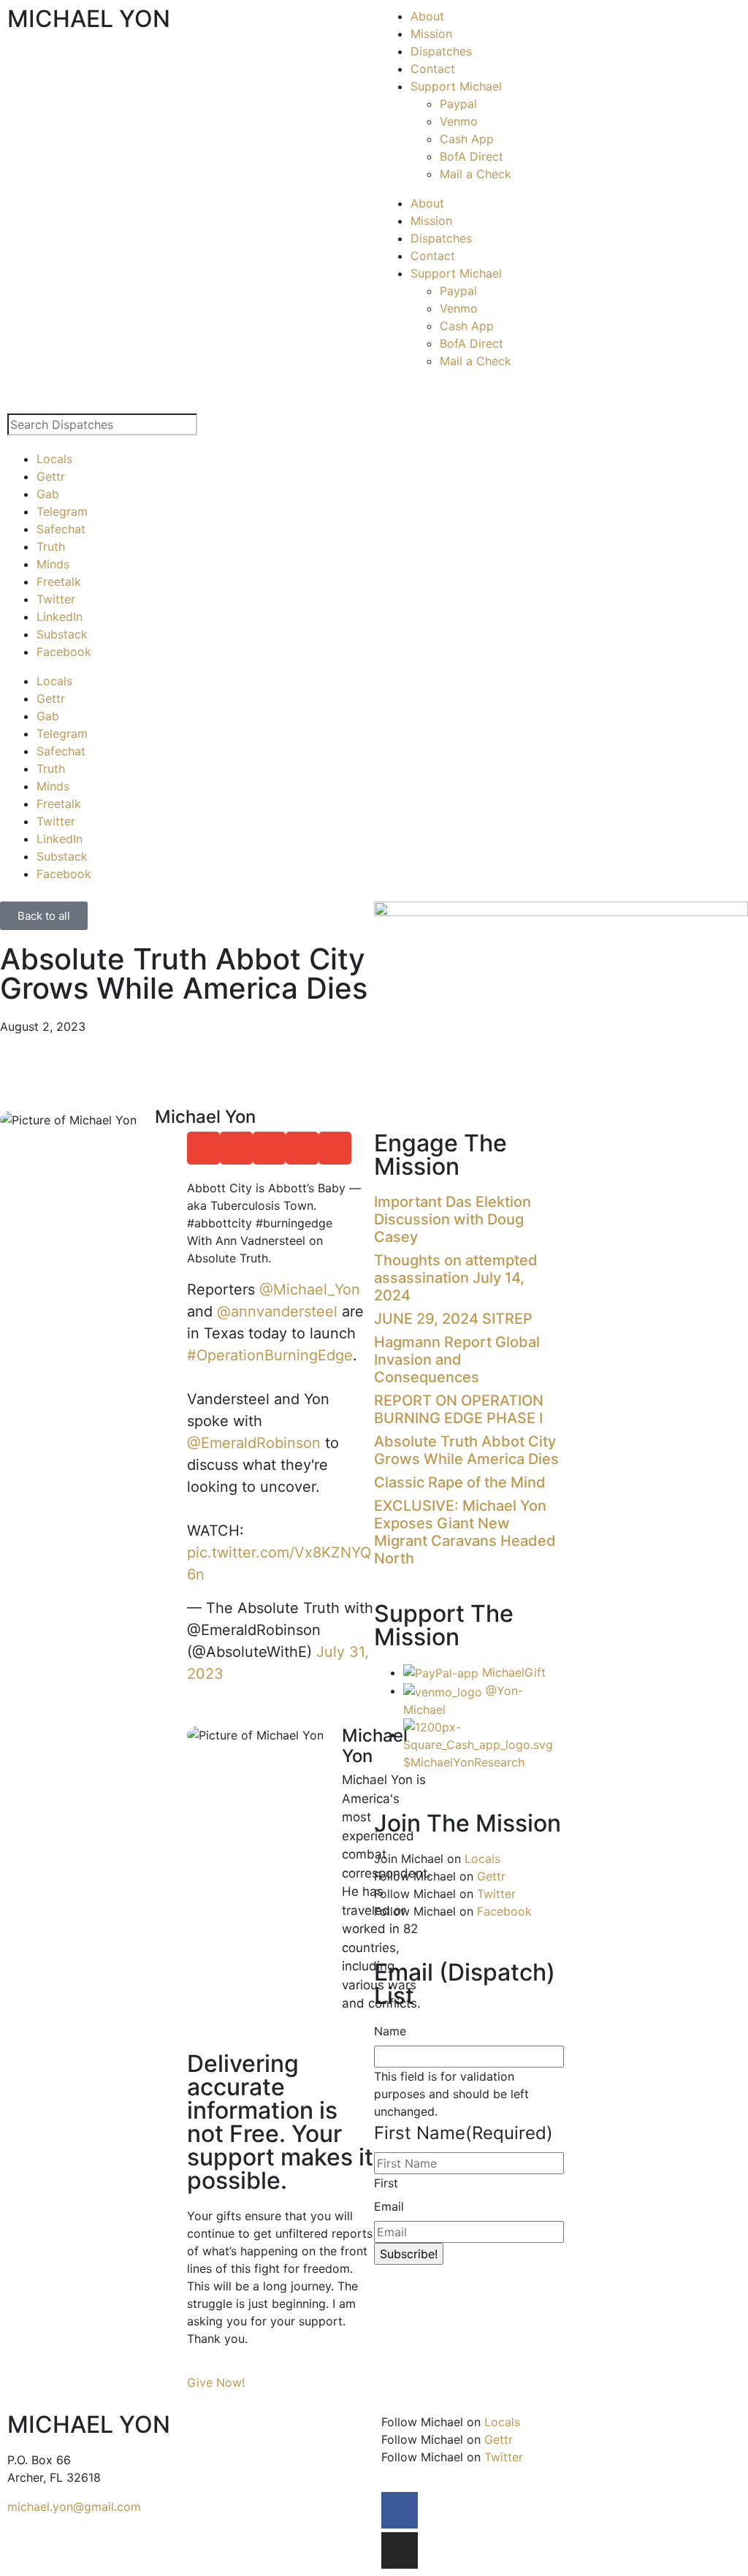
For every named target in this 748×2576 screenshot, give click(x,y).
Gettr (51, 476)
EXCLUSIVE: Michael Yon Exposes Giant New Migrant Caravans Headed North (465, 1532)
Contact (433, 69)
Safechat (61, 529)
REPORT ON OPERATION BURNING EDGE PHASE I (459, 1409)
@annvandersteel (277, 1311)
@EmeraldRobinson (254, 1443)
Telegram (62, 511)
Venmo (459, 121)
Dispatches (441, 51)
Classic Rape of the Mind (460, 1482)
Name (390, 2031)
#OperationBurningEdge (270, 1355)
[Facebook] (400, 2510)
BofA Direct (472, 156)
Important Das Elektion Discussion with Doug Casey (453, 1219)
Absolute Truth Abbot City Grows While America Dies (466, 1450)
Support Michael (456, 86)
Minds (53, 564)
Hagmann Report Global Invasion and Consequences (457, 1360)
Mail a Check (476, 174)
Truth (51, 546)
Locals (54, 459)
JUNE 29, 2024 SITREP (453, 1319)
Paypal (458, 104)
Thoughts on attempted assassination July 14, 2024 (456, 1278)
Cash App (467, 139)
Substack (62, 634)
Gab (48, 494)
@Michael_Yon (310, 1289)
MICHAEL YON (89, 19)
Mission (431, 34)
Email (389, 2206)
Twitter (56, 599)
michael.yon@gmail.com (74, 2507)
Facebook (64, 652)
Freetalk (59, 582)
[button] (203, 1148)
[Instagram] (400, 2550)
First (386, 2183)
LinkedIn (60, 617)
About (427, 16)
